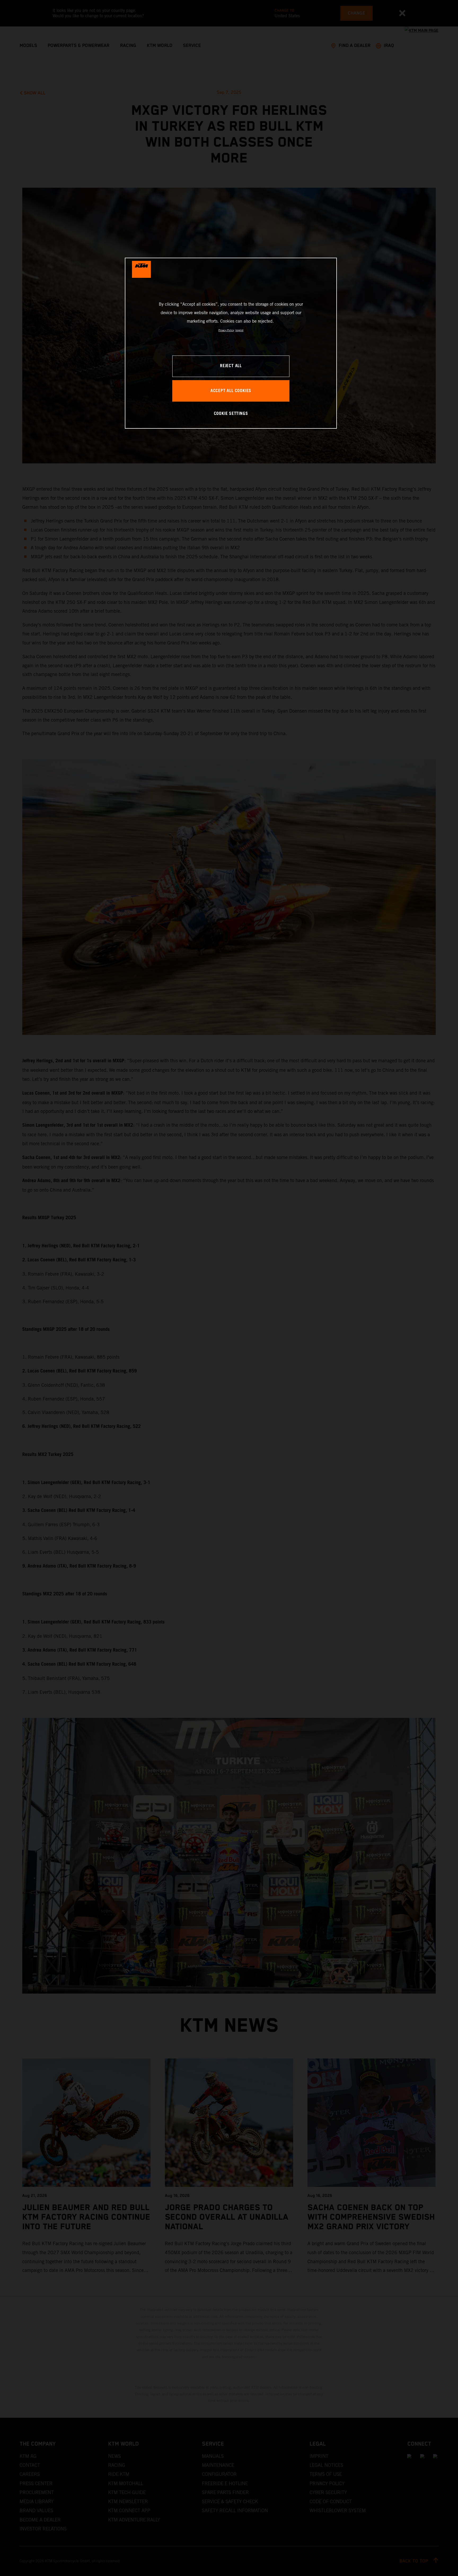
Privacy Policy (226, 330)
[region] (231, 343)
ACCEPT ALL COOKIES (231, 391)
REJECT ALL (231, 366)
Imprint (239, 330)
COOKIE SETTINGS (231, 414)
